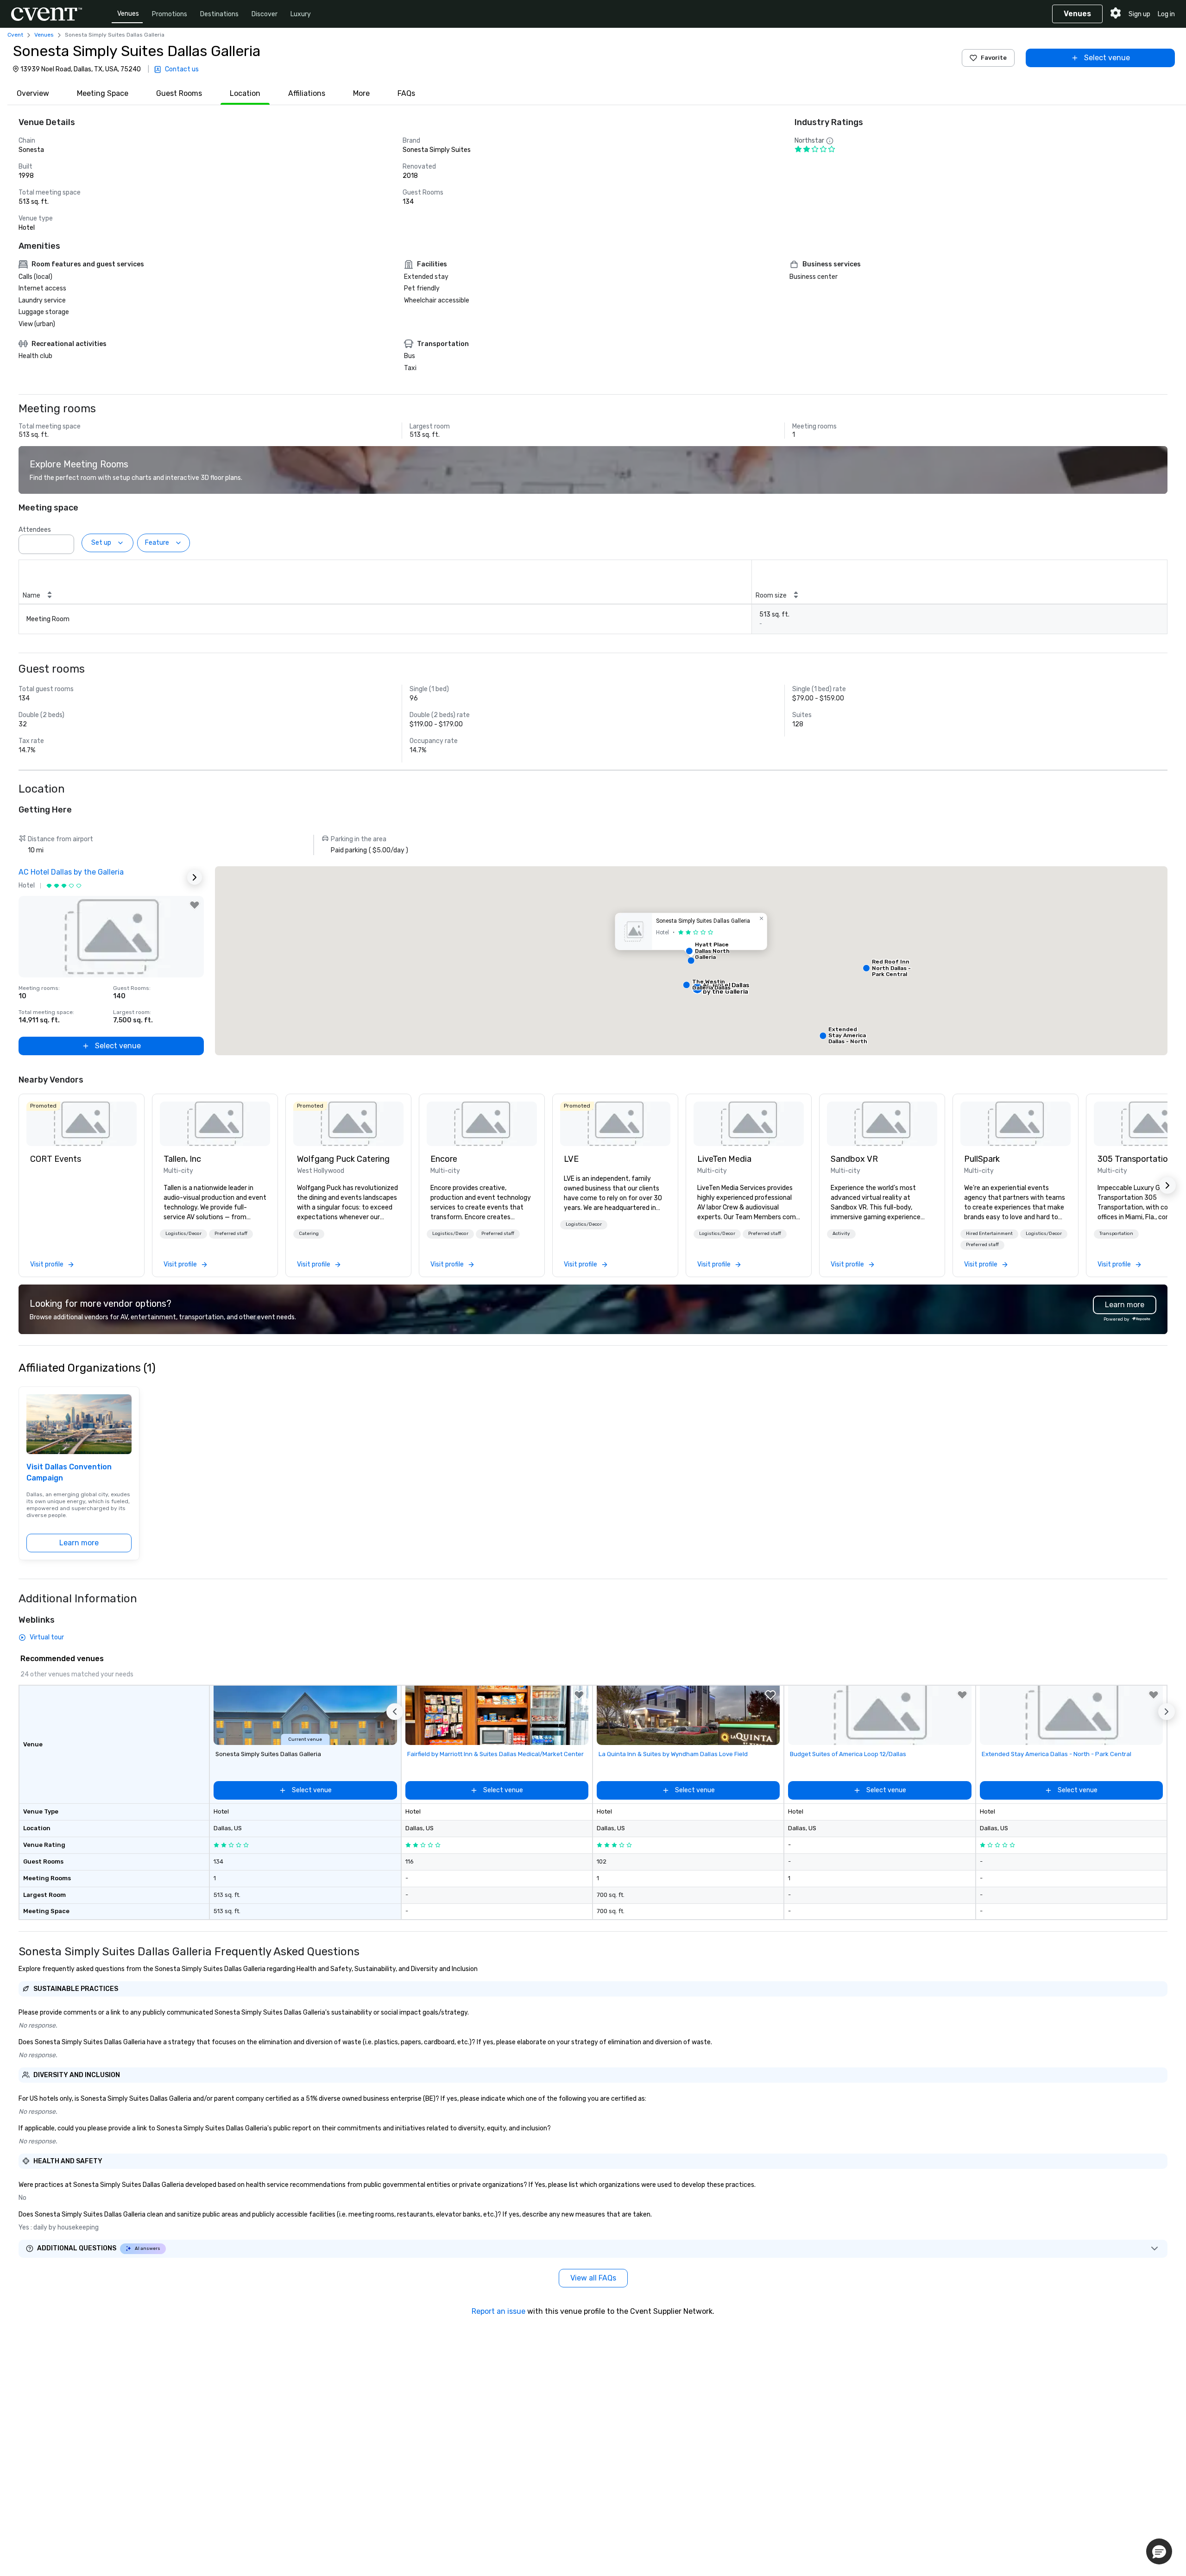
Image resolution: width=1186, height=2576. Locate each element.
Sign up (1139, 14)
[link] (82, 1124)
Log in (1166, 14)
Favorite (994, 58)
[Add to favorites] (195, 905)
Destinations (219, 14)
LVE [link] (571, 1159)
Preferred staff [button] (231, 1234)
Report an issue (498, 2311)
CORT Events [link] (56, 1159)
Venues (128, 14)
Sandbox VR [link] (854, 1159)
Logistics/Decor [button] (183, 1234)
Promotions (170, 14)
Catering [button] (309, 1234)
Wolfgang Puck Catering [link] (343, 1159)
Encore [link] (444, 1159)
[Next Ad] (195, 877)
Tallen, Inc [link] (182, 1159)
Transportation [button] (1116, 1234)
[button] (64, 542)
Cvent (15, 35)
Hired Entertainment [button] (989, 1234)
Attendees (35, 530)
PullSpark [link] (982, 1159)
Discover (265, 14)
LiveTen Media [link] (724, 1159)
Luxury (301, 14)
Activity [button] (841, 1234)
